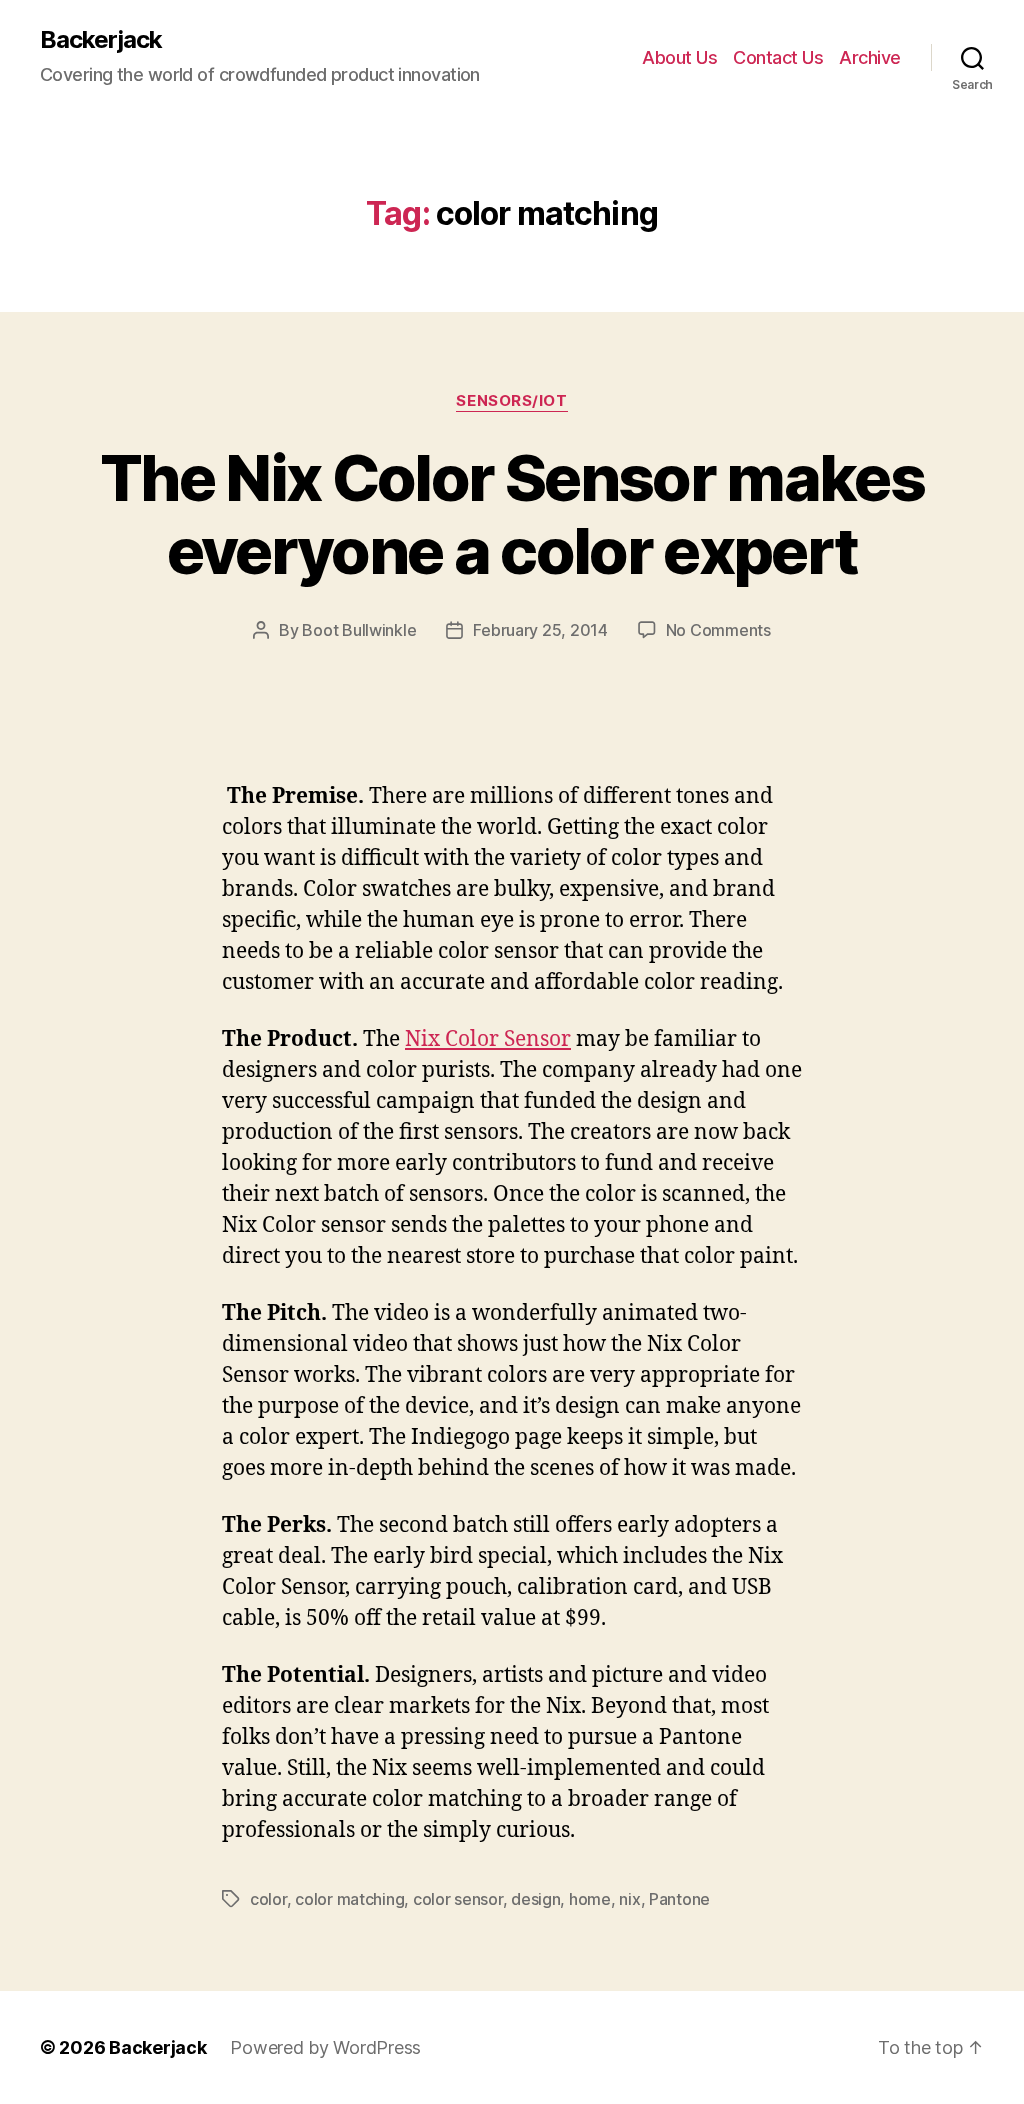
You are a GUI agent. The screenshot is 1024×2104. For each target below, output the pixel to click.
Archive (870, 57)
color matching (349, 1899)
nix (629, 1899)
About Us (679, 57)
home (590, 1899)
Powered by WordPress (325, 2047)
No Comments (718, 630)
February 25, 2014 (540, 630)
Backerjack (101, 40)
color (268, 1899)
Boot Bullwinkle (359, 630)
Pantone (679, 1899)
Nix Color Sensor (488, 1039)
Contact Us (778, 57)
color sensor (458, 1899)
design (535, 1899)
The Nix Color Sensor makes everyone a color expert (512, 514)
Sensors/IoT (511, 401)
